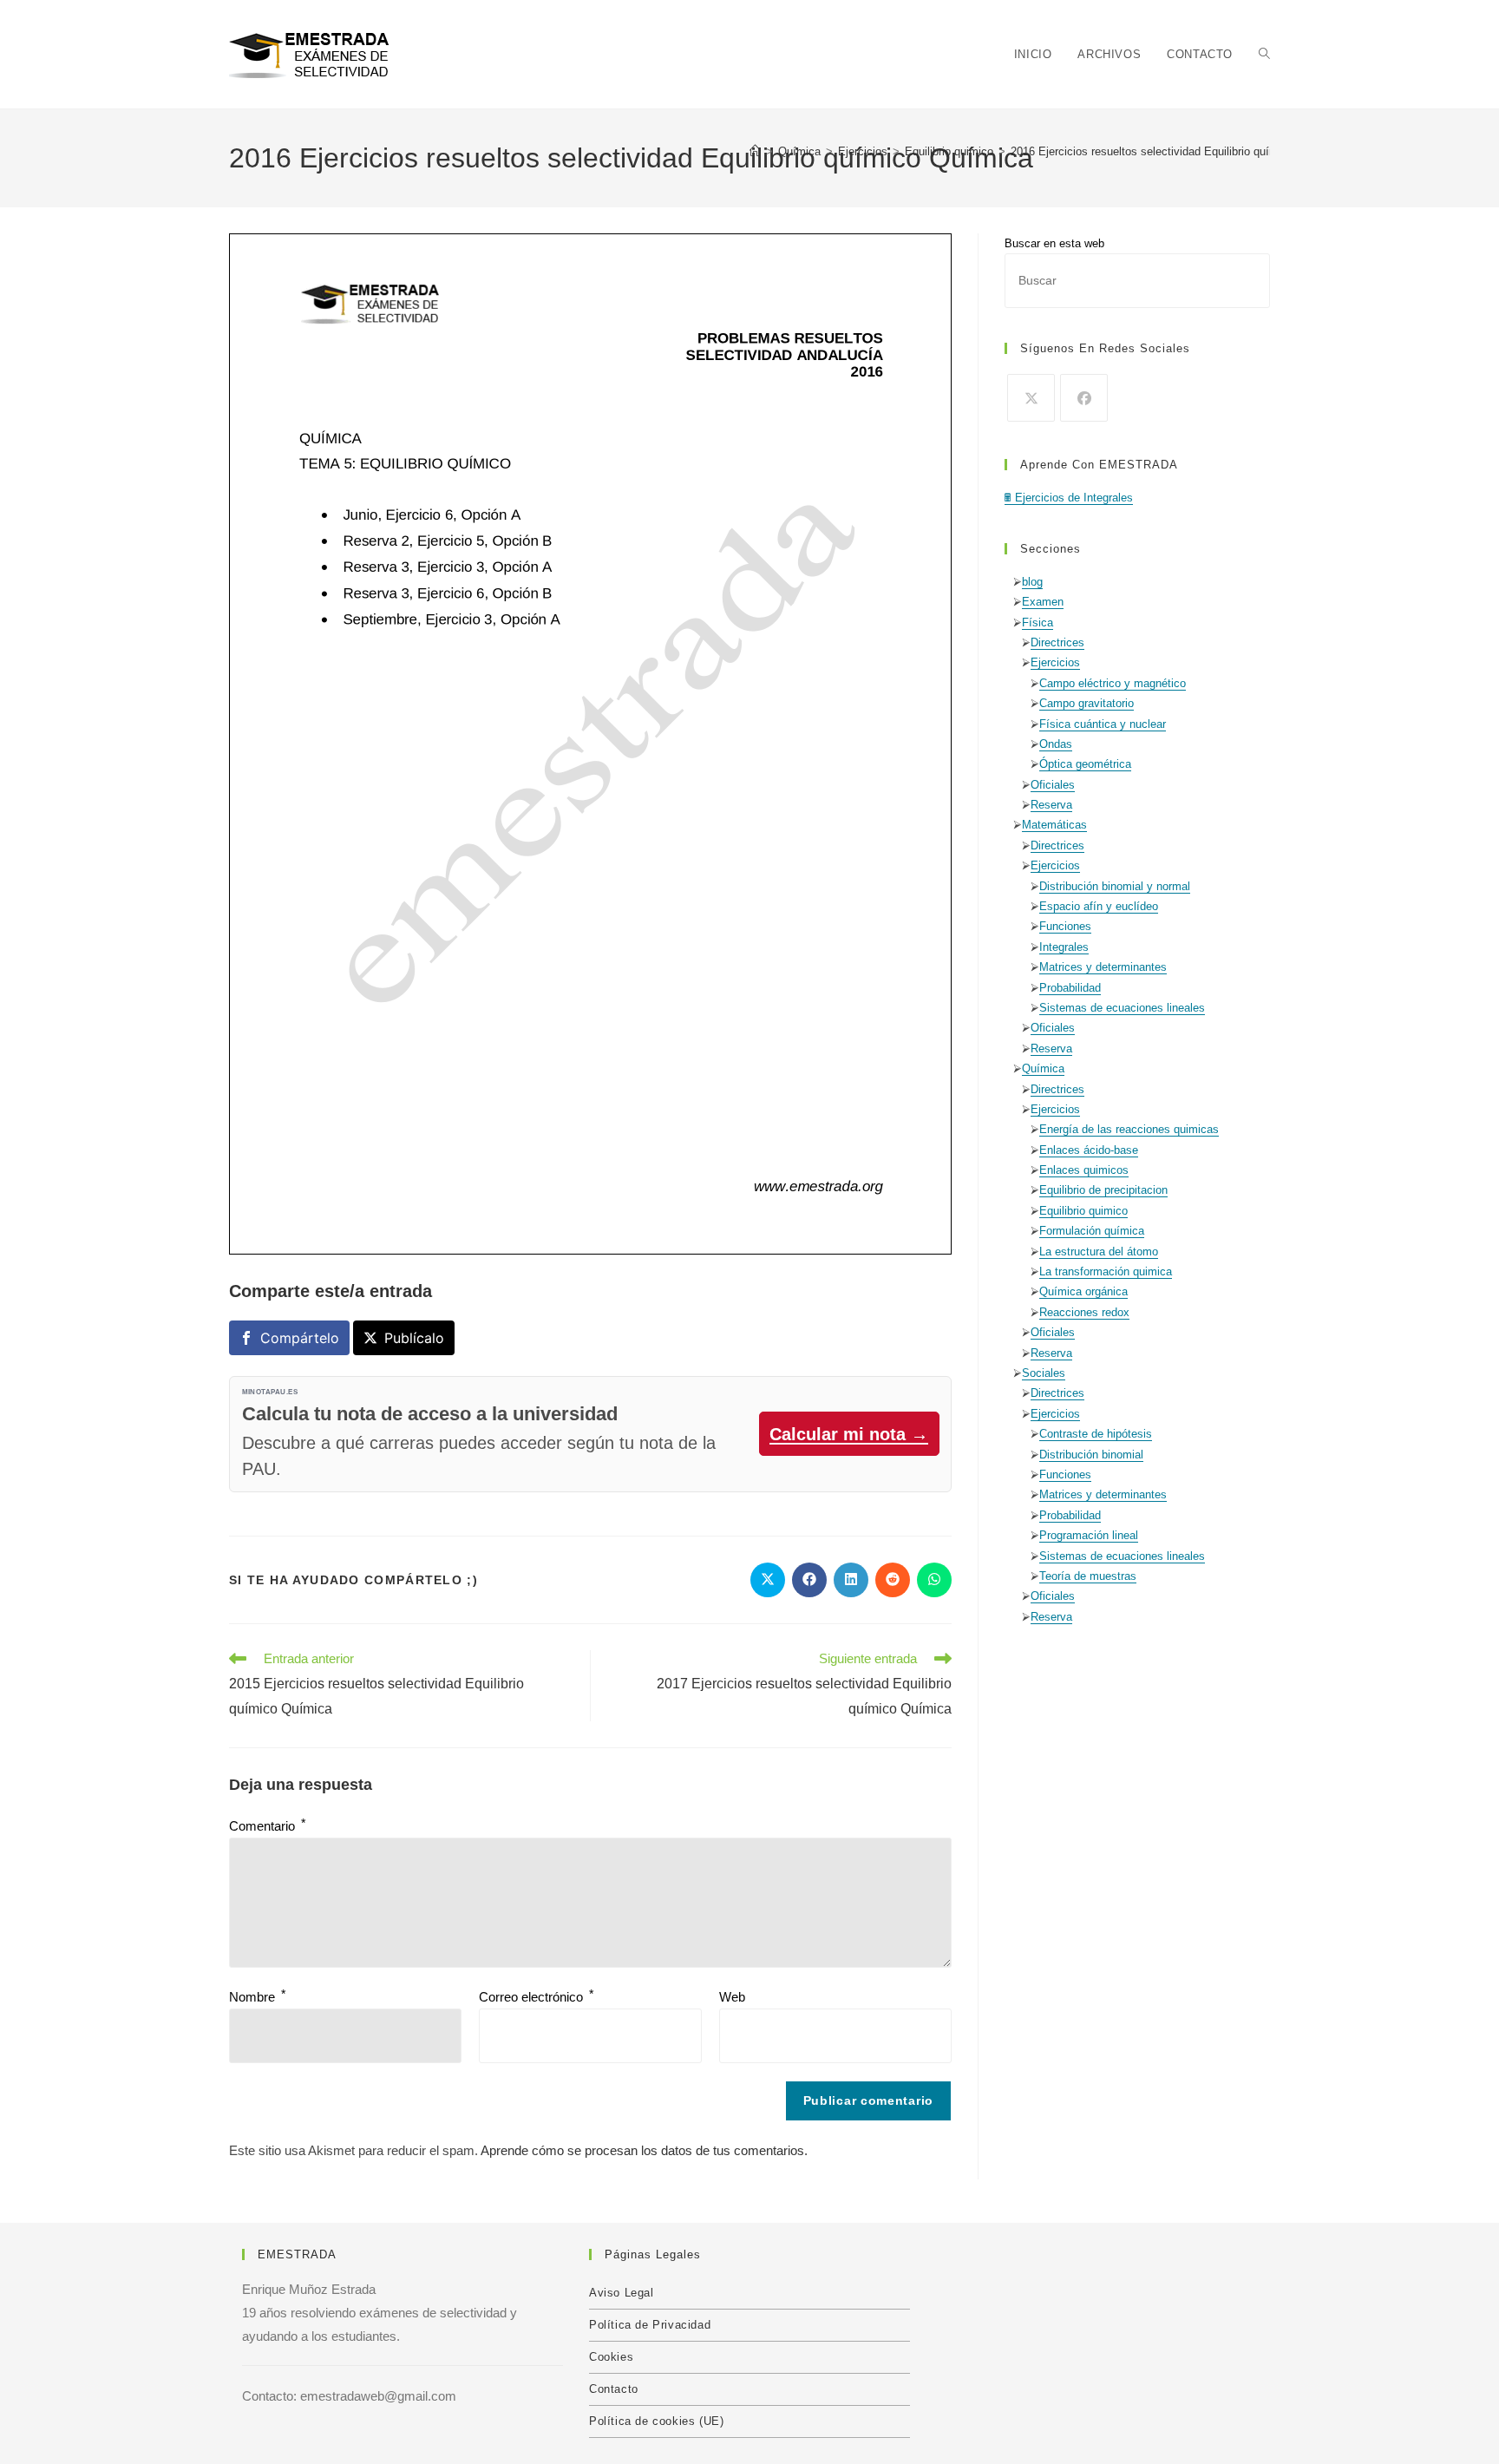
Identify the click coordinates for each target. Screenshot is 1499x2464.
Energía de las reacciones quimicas (1129, 1129)
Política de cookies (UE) (656, 2421)
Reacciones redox (1084, 1312)
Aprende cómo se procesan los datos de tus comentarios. (644, 2150)
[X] (1031, 398)
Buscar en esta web (1054, 243)
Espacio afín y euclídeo (1099, 906)
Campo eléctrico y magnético (1113, 683)
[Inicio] (755, 151)
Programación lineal (1089, 1535)
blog (1032, 582)
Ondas (1056, 744)
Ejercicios (1055, 662)
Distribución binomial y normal (1115, 886)
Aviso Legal (622, 2293)
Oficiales (1053, 785)
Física (1038, 623)
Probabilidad (1070, 988)
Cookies (611, 2357)
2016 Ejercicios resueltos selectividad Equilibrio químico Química (1175, 151)
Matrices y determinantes (1103, 967)
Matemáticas (1054, 825)
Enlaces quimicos (1084, 1170)
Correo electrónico (536, 1997)
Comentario (267, 1826)
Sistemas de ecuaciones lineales (1122, 1008)
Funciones (1065, 926)
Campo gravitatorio (1087, 703)
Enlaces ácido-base (1089, 1150)
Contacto (614, 2389)
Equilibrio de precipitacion (1103, 1190)
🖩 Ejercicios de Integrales (1069, 498)
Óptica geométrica (1085, 764)
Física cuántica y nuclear (1103, 724)
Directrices (1057, 642)
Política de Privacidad (650, 2325)
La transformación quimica (1106, 1271)
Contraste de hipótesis (1096, 1434)
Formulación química (1092, 1231)
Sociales (1044, 1373)
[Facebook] (1084, 398)
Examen (1043, 602)
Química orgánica (1083, 1291)
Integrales (1064, 947)
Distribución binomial (1091, 1455)
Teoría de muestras (1088, 1576)
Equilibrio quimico (1083, 1211)
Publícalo (414, 1338)
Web (732, 1997)
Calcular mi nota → (849, 1434)
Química (1043, 1068)
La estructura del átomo (1099, 1252)
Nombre (257, 1997)
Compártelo (300, 1338)
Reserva (1051, 805)
